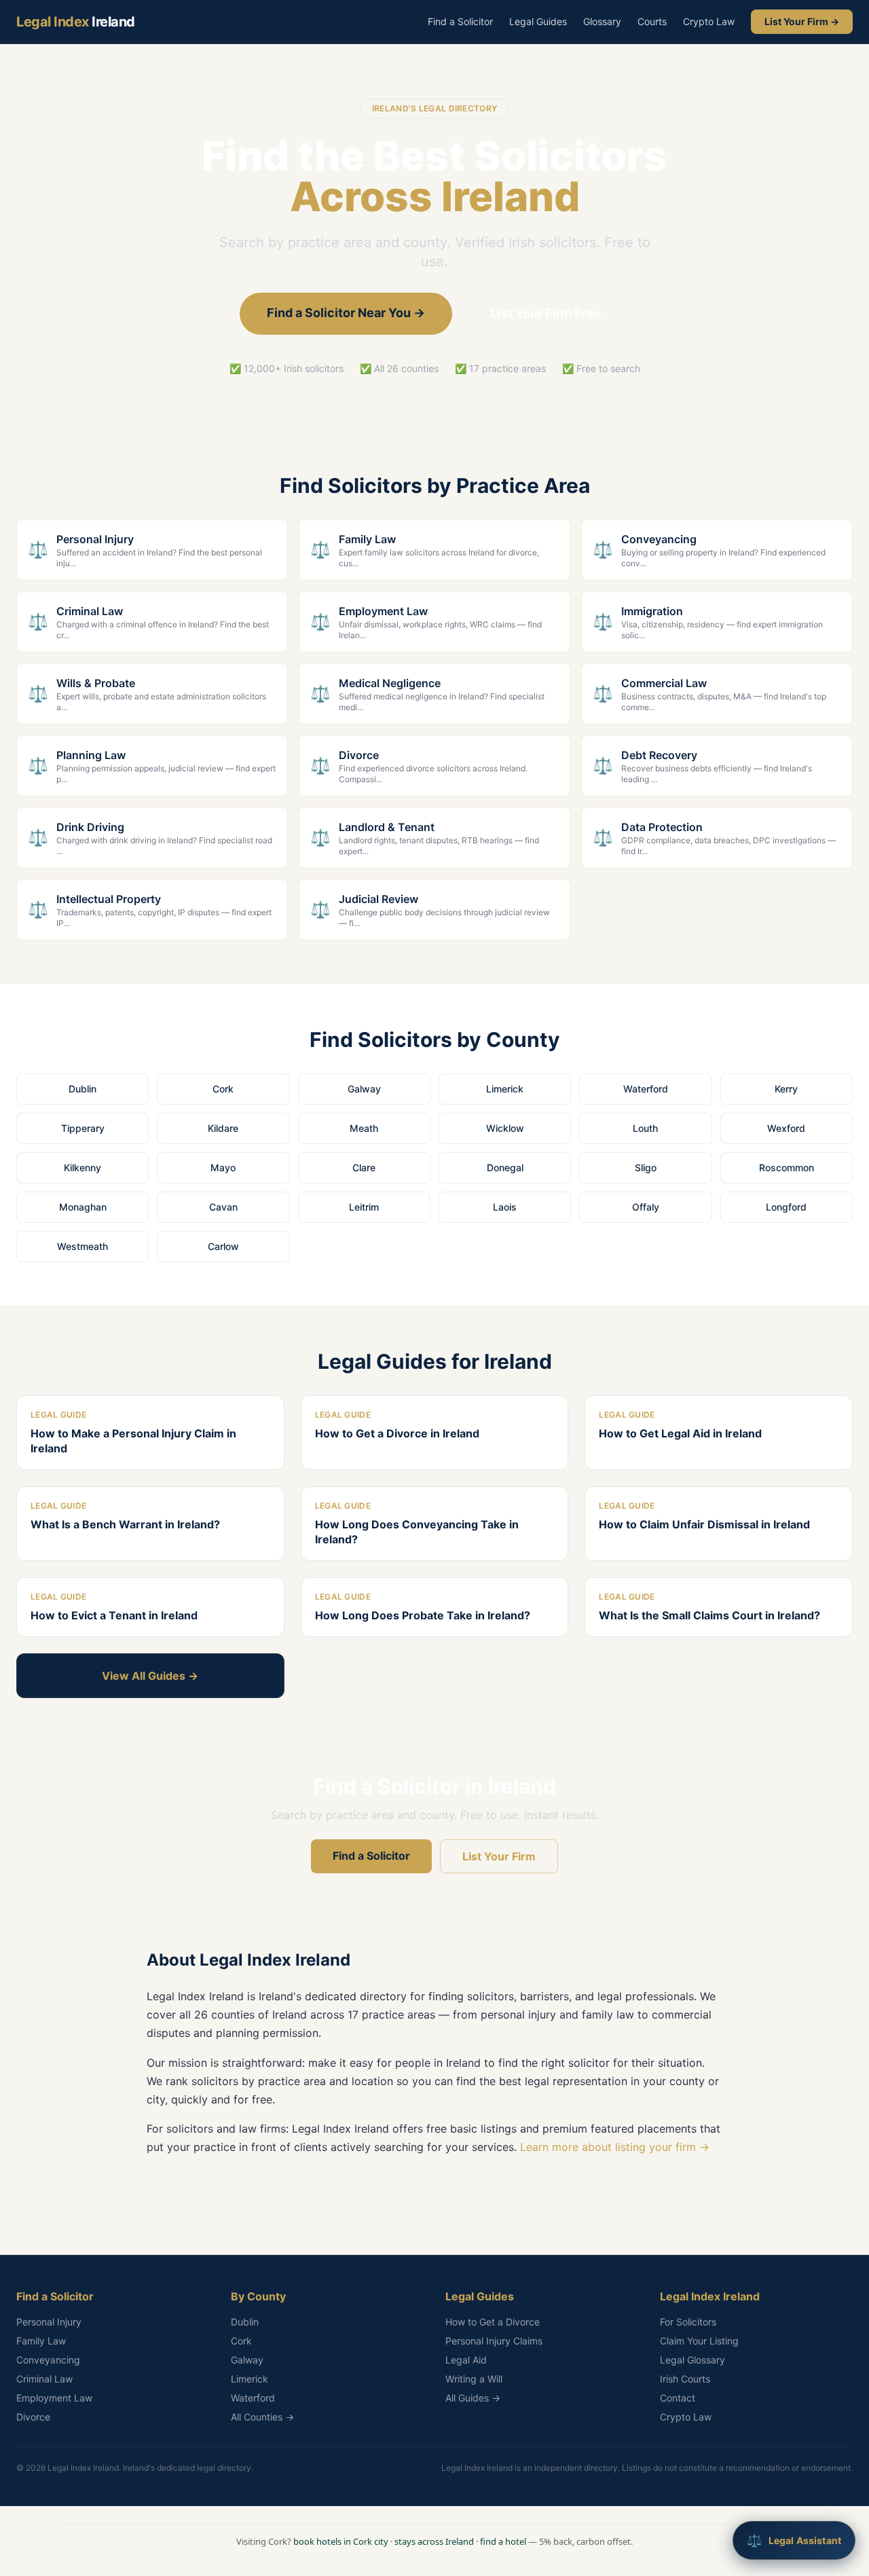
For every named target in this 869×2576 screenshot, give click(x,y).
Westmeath (82, 1246)
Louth (645, 1128)
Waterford (646, 1089)
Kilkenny (82, 1167)
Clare (364, 1167)
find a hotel (503, 2541)
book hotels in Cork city (341, 2541)
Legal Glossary (692, 2360)
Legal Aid (466, 2360)
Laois (505, 1207)
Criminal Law (44, 2379)
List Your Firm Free (546, 313)
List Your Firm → (802, 21)
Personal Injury (49, 2322)
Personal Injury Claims (494, 2341)
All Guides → (473, 2398)
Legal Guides (538, 21)
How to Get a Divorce (493, 2322)
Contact (678, 2398)
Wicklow (505, 1128)
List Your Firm (499, 1856)
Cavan (223, 1207)
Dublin (82, 1089)
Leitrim (364, 1207)
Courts (652, 21)
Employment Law (54, 2398)
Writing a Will (474, 2379)
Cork (223, 1089)
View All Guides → (150, 1676)
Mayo (223, 1167)
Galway (364, 1089)
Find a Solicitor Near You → (346, 313)
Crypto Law (709, 21)
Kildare (223, 1128)
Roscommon (787, 1167)
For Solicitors (688, 2322)
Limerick (505, 1089)
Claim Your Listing (699, 2341)
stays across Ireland (434, 2541)
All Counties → (262, 2417)
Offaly (646, 1207)
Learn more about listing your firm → (615, 2147)
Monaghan (83, 1207)
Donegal (505, 1167)
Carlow (223, 1246)
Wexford (786, 1128)
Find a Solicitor (460, 21)
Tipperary (83, 1128)
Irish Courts (685, 2379)
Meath (364, 1128)
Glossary (602, 21)
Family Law (41, 2341)
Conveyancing (48, 2360)
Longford (786, 1207)
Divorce (33, 2417)
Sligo (646, 1167)
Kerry (786, 1089)
